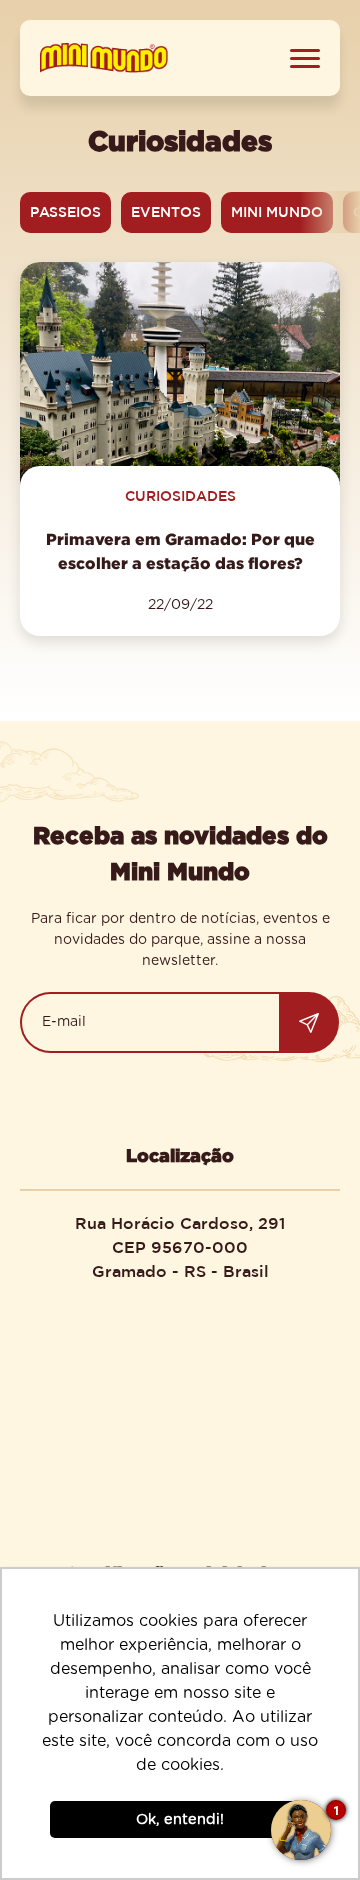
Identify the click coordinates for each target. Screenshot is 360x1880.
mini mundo (277, 212)
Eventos (166, 212)
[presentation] (330, 212)
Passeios (65, 212)
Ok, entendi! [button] (180, 1819)
